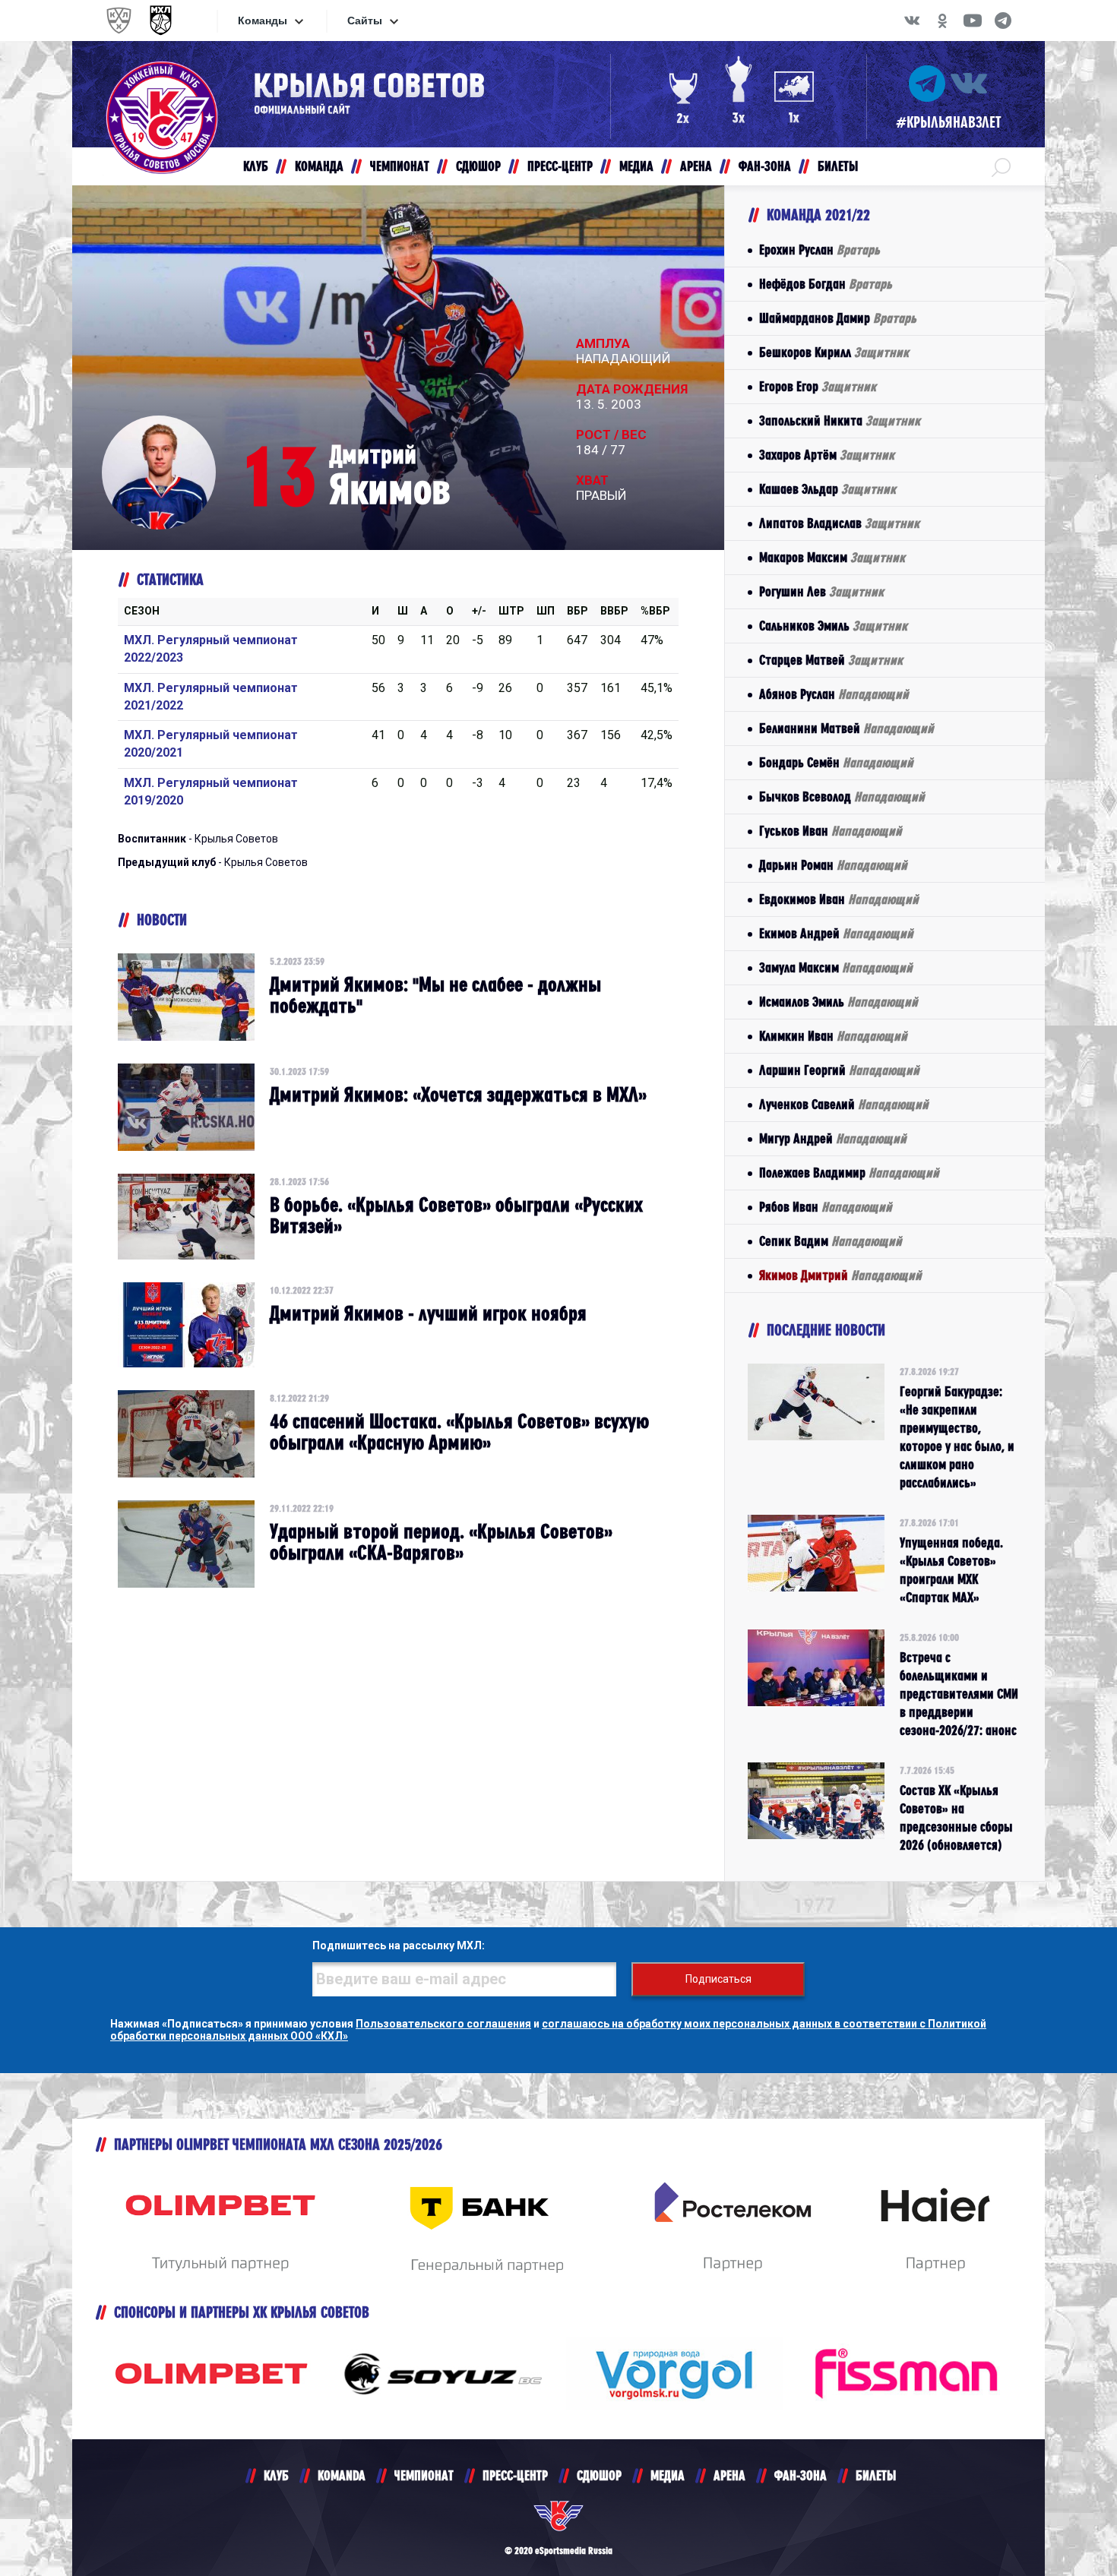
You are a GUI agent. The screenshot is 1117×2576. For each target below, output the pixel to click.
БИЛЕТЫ (876, 2475)
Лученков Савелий (844, 1104)
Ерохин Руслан (820, 250)
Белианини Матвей (846, 728)
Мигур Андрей (833, 1138)
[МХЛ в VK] (912, 21)
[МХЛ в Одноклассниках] (942, 21)
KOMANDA (342, 2475)
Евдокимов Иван (839, 899)
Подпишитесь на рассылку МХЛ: (399, 1945)
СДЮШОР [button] (478, 166)
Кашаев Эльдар (827, 489)
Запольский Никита (840, 420)
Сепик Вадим (831, 1241)
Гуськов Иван (831, 831)
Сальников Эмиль (833, 626)
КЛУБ (276, 2475)
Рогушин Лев (821, 591)
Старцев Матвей (831, 660)
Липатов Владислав (839, 523)
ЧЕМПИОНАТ (424, 2475)
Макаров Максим (832, 557)
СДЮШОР (599, 2475)
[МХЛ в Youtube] (973, 21)
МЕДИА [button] (636, 166)
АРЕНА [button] (696, 166)
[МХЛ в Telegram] (1003, 21)
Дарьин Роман (833, 865)
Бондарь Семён (836, 762)
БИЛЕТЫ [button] (838, 166)
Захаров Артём (827, 455)
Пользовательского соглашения (443, 2024)
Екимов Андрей (836, 933)
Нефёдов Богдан (826, 284)
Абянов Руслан (834, 694)
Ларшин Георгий (839, 1070)
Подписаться (718, 1979)
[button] (1001, 166)
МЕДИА (668, 2475)
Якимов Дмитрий (840, 1275)
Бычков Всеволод (842, 797)
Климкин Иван (833, 1036)
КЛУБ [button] (256, 166)
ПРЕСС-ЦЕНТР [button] (560, 166)
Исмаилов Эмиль (839, 1002)
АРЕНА (729, 2475)
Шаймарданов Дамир (838, 318)
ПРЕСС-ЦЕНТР (515, 2475)
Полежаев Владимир (849, 1173)
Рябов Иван (826, 1207)
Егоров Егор (818, 386)
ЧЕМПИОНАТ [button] (400, 166)
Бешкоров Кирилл (834, 352)
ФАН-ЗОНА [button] (765, 166)
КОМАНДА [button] (319, 166)
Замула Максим (836, 967)
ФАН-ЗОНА (801, 2475)
